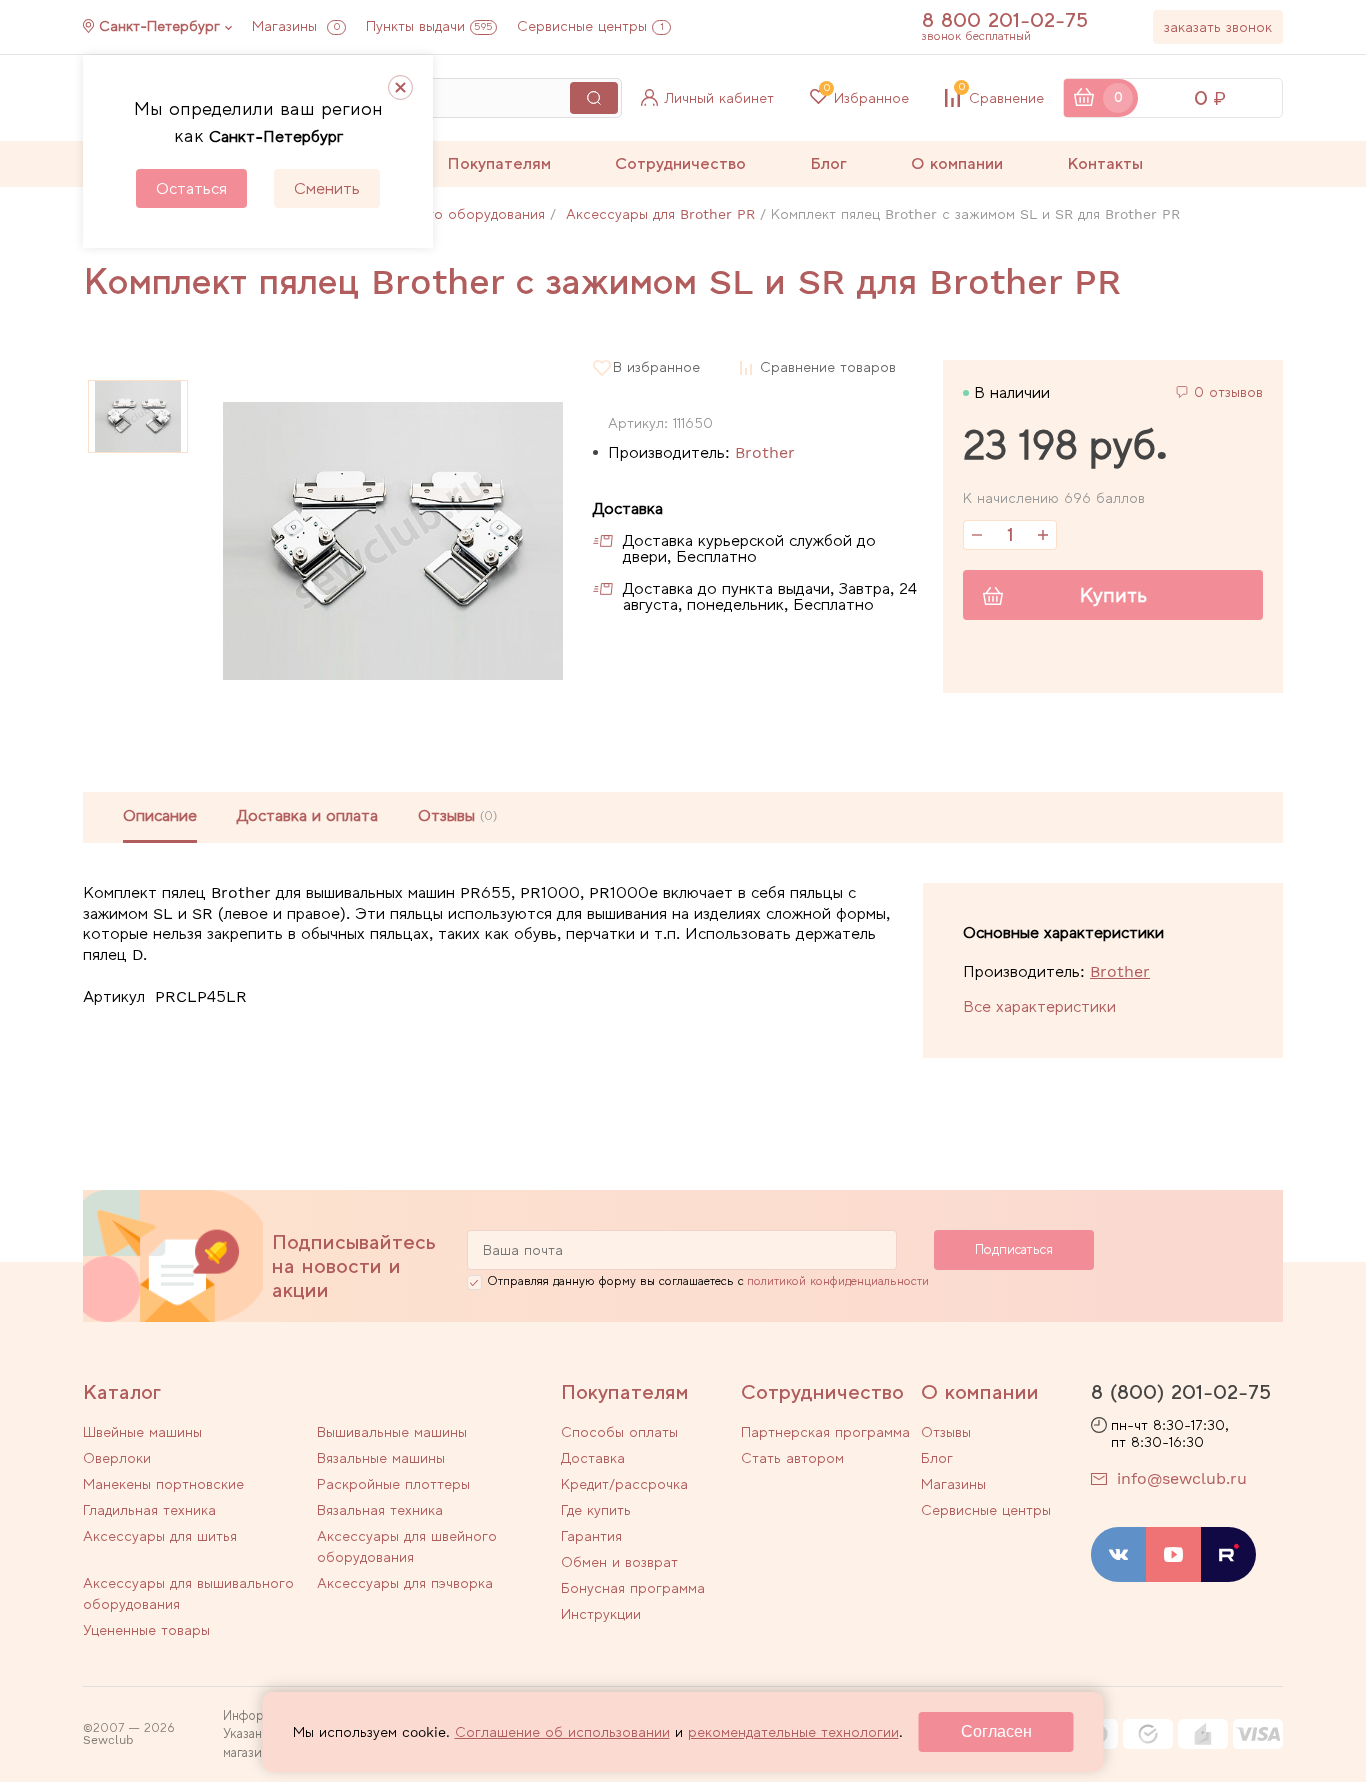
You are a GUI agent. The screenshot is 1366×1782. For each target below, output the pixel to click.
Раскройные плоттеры (393, 1484)
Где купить (596, 1510)
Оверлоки (117, 1458)
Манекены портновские (163, 1484)
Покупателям (499, 163)
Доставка (593, 1458)
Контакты (1105, 163)
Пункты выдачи (429, 26)
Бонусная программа (633, 1588)
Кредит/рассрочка (624, 1484)
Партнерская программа (825, 1432)
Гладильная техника (149, 1510)
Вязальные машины (381, 1458)
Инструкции (601, 1614)
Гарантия (591, 1536)
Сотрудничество (680, 163)
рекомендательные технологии (793, 1732)
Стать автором (792, 1458)
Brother (765, 452)
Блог (828, 163)
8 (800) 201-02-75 (1181, 1392)
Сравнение (1001, 98)
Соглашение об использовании (562, 1732)
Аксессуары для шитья (160, 1536)
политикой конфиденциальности (838, 1281)
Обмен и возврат (619, 1562)
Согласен (996, 1731)
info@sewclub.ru (1182, 1478)
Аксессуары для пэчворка (405, 1583)
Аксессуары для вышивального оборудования (188, 1593)
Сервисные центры (590, 26)
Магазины (296, 26)
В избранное (656, 367)
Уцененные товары (146, 1630)
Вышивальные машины (392, 1432)
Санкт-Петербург (159, 26)
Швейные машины (142, 1432)
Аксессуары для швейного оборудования (407, 1546)
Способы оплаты (619, 1432)
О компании (957, 163)
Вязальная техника (380, 1510)
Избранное (866, 98)
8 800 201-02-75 (1005, 20)
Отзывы (946, 1432)
